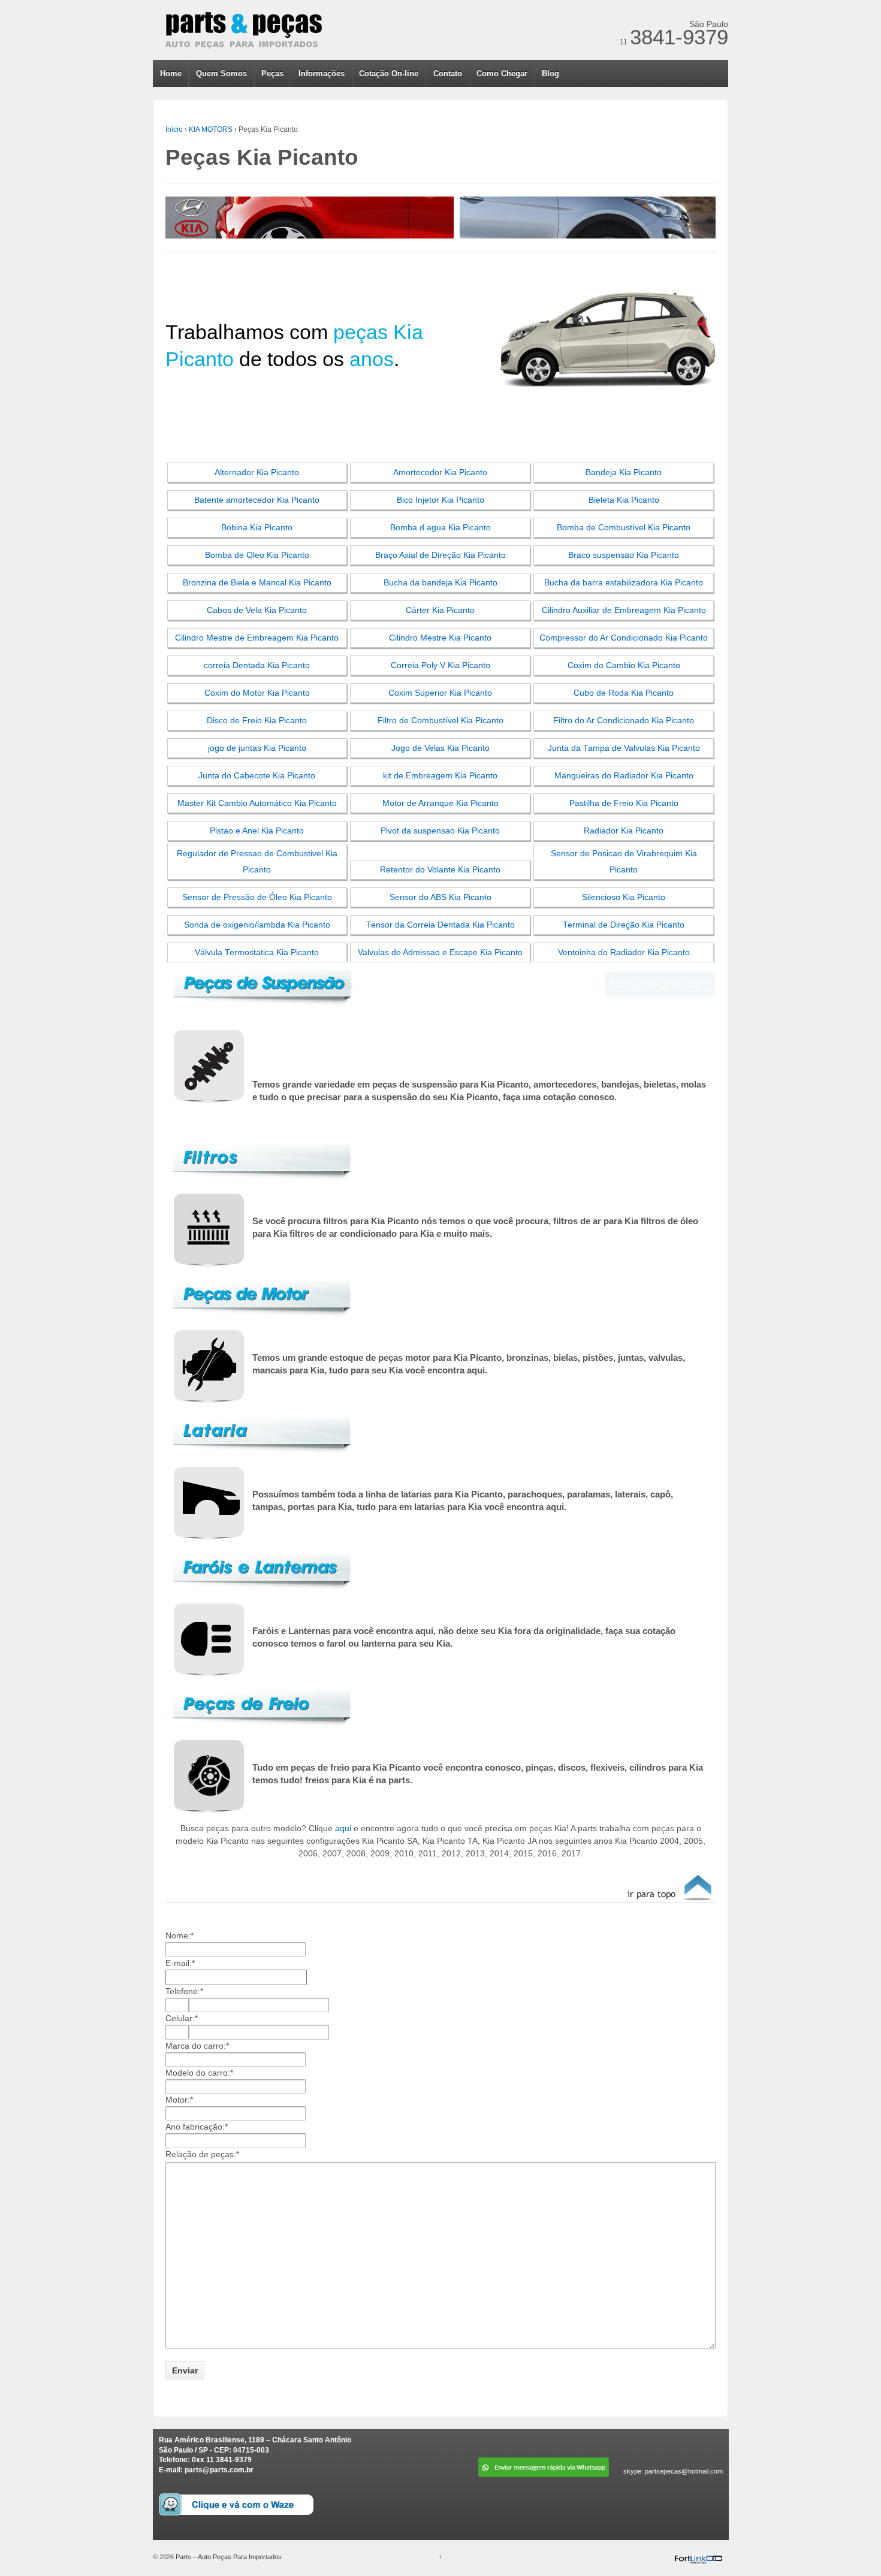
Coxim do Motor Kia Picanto (257, 693)
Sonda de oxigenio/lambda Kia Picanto (257, 925)
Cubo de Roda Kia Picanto (624, 693)
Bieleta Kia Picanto (624, 500)
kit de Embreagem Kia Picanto (440, 776)
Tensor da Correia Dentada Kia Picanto (441, 925)
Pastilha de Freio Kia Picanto (624, 803)
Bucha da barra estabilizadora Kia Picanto (624, 583)
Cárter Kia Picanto (440, 610)
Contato (448, 73)
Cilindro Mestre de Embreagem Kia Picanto (257, 638)
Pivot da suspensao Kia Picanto (440, 831)
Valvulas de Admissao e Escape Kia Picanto (440, 952)
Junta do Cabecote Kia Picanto (257, 776)
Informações (322, 73)
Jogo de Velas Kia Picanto (441, 748)
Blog (550, 73)
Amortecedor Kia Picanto (440, 472)
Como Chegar (502, 73)
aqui (343, 1828)
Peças (272, 73)
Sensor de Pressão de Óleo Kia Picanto (257, 897)
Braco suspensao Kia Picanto (624, 555)
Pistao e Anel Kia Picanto (257, 831)
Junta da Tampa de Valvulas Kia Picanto (624, 748)
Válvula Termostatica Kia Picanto (257, 952)
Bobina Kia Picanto (257, 528)
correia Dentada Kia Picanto (257, 665)
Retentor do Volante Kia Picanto (440, 870)
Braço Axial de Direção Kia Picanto (441, 555)
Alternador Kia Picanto (257, 472)
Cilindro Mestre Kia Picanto (440, 638)
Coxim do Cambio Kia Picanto (624, 665)
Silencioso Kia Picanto (624, 897)
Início (174, 129)
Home (171, 73)
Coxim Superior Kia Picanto (440, 693)
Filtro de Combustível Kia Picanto (441, 721)
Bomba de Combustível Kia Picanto (624, 528)
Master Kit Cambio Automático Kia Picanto (257, 803)
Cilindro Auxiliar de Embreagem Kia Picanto (624, 610)
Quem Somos (221, 73)
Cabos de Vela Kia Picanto (257, 610)
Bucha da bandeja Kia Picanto (441, 583)
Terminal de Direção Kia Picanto (624, 925)
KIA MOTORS (211, 129)
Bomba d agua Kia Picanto (441, 528)
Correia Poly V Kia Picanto (441, 665)
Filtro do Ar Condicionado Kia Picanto (624, 721)
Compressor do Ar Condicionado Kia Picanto (624, 638)
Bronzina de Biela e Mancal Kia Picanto (257, 583)
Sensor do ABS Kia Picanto (441, 897)
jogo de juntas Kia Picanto (257, 748)
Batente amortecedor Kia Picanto (257, 500)
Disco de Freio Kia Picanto (257, 721)
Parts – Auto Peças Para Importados (228, 2557)
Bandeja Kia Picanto (624, 472)
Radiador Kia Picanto (624, 831)
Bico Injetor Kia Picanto (441, 500)
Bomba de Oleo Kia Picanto (257, 555)
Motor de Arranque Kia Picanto (441, 803)
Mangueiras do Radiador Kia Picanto (624, 776)
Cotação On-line (389, 73)
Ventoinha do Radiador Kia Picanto (624, 952)
